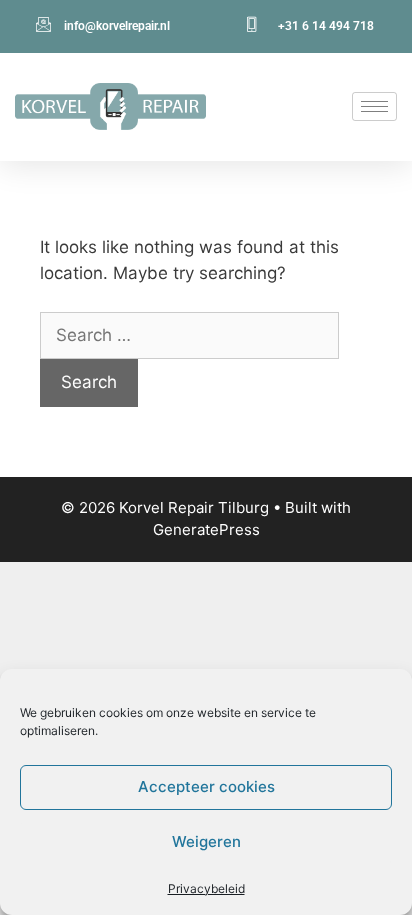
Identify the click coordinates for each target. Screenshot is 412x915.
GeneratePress (206, 529)
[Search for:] (189, 335)
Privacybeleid (206, 888)
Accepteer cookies (206, 786)
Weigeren (206, 841)
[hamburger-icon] (374, 106)
